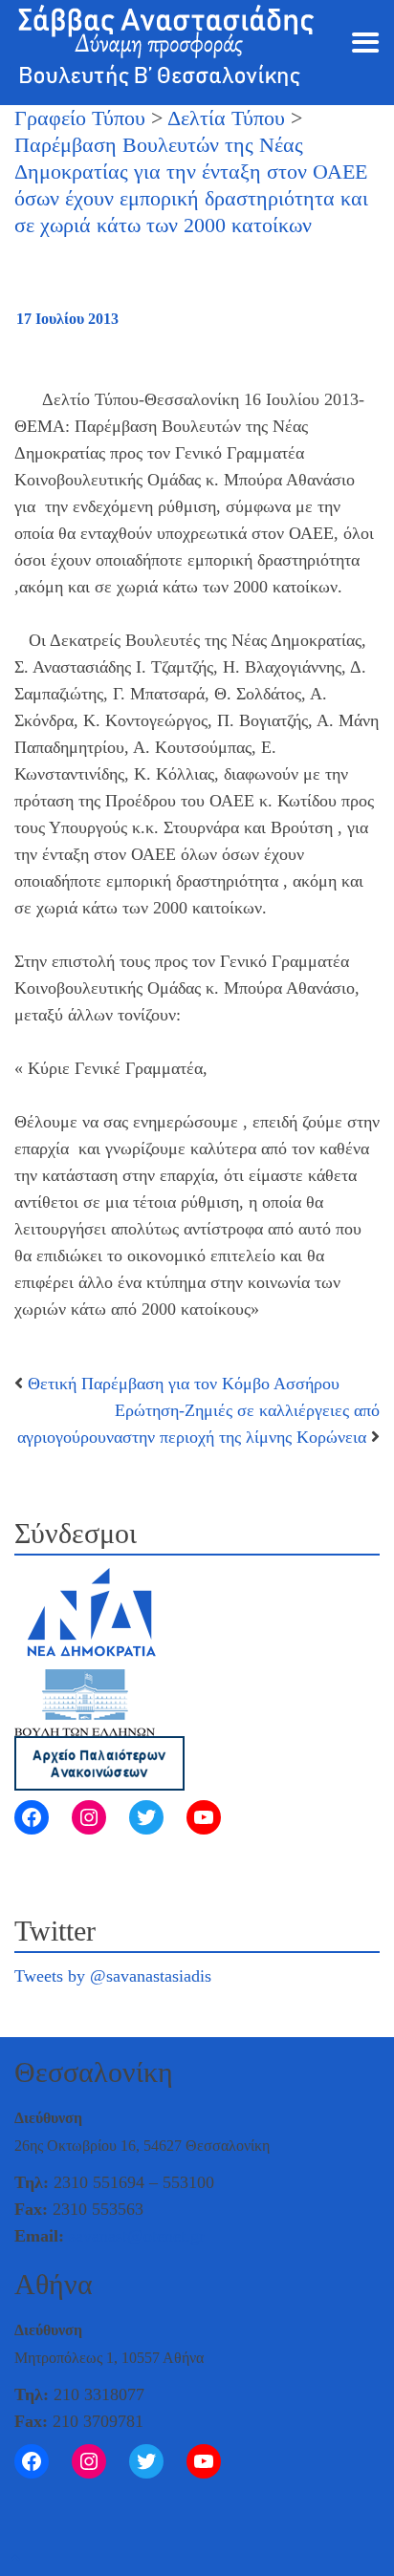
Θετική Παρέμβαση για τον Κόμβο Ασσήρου (184, 1384)
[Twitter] (146, 1817)
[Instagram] (89, 1817)
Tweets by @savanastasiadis (113, 1976)
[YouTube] (204, 1817)
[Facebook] (32, 1817)
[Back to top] (15, 2559)
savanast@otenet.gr (137, 2236)
